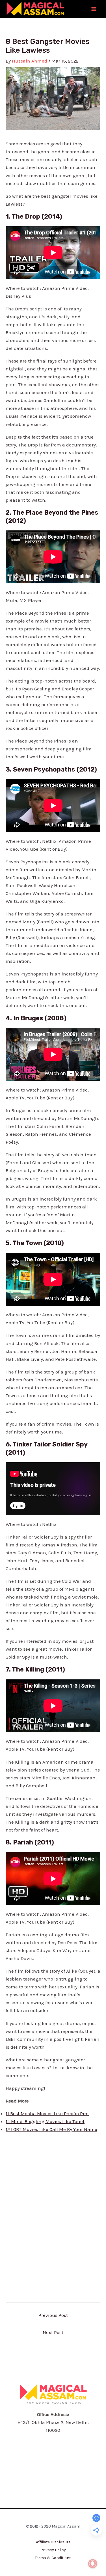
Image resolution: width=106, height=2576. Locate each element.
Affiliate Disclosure (53, 2542)
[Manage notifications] (93, 2564)
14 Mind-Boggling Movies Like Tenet (45, 2121)
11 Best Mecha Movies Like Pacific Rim (47, 2113)
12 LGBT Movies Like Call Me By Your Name (51, 2129)
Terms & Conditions (53, 2558)
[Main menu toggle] (94, 9)
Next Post (53, 2332)
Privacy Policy (53, 2550)
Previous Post (53, 2315)
